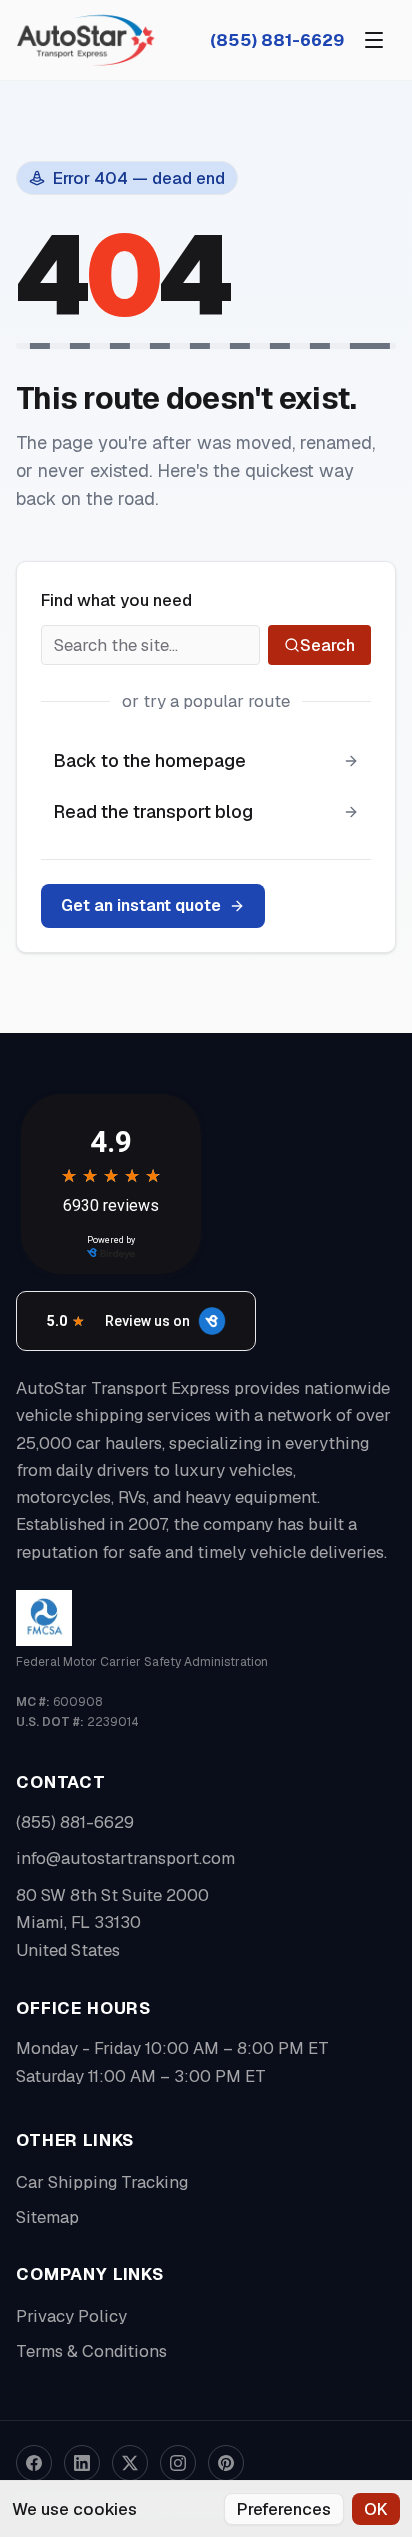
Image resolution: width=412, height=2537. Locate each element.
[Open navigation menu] (374, 40)
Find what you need (116, 600)
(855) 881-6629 (277, 40)
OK (376, 2509)
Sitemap (47, 2217)
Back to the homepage (149, 760)
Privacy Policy (71, 2316)
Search (327, 645)
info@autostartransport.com (125, 1858)
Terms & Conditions (91, 2351)
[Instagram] (178, 2463)
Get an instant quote (141, 905)
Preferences (284, 2509)
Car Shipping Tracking (102, 2182)
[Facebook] (34, 2463)
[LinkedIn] (82, 2463)
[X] (130, 2463)
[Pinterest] (226, 2463)
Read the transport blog (153, 811)
